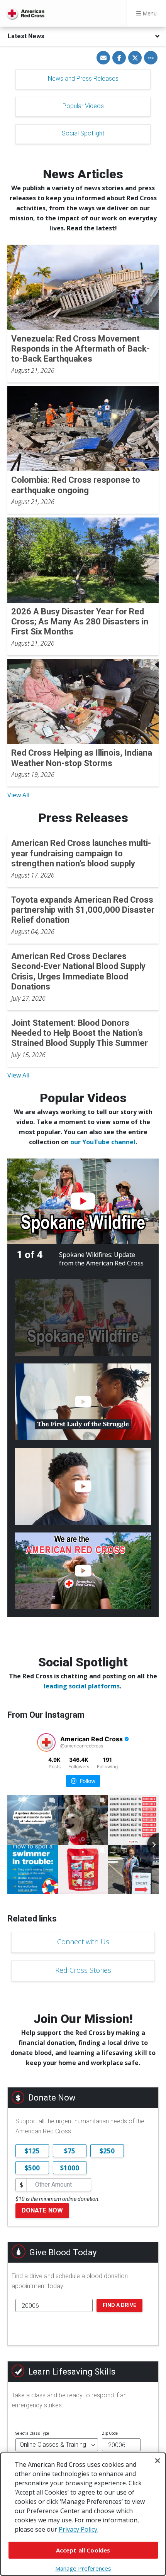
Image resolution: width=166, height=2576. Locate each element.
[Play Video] (83, 1201)
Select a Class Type (32, 2433)
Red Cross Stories (83, 1970)
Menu (149, 13)
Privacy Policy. (79, 2529)
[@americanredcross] (46, 1742)
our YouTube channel (103, 1142)
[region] (83, 2514)
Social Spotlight (83, 133)
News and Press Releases (83, 79)
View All (18, 795)
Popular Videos (83, 106)
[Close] (158, 2461)
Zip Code (110, 2433)
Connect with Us (83, 1942)
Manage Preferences (83, 2568)
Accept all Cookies (83, 2550)
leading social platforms (82, 1686)
